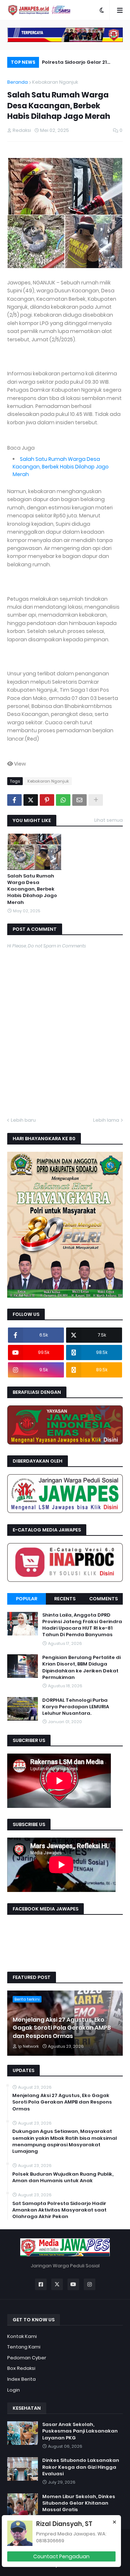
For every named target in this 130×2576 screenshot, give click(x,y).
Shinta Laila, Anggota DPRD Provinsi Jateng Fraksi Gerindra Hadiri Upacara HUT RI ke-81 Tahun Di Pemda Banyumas (82, 1625)
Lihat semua (109, 820)
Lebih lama (106, 1120)
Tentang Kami (24, 2347)
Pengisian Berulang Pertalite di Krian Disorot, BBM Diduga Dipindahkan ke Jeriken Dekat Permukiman (81, 1668)
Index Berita (21, 2379)
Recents (65, 1599)
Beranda (18, 82)
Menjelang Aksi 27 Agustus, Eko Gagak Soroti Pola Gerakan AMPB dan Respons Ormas (62, 2028)
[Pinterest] (47, 800)
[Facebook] (14, 800)
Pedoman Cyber (27, 2358)
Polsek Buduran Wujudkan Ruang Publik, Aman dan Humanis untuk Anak (63, 2177)
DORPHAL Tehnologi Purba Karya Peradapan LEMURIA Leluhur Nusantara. (76, 1707)
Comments (103, 1599)
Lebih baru (23, 1120)
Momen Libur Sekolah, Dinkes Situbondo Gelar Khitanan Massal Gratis (79, 2503)
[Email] (79, 800)
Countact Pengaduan (61, 2556)
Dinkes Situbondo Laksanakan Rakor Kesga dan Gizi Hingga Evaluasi (81, 2467)
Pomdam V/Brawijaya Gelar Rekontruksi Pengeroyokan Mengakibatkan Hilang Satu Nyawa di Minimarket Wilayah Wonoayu (80, 63)
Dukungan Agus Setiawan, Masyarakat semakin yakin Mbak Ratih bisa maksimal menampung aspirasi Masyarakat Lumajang (65, 2141)
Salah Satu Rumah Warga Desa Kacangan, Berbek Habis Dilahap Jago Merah (61, 467)
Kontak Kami (22, 2336)
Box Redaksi (21, 2368)
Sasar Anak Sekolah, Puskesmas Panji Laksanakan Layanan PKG (80, 2431)
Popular (27, 1599)
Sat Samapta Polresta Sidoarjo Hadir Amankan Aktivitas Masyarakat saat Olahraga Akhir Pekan (59, 2210)
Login (14, 2390)
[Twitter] (31, 800)
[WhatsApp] (63, 800)
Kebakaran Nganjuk (55, 82)
